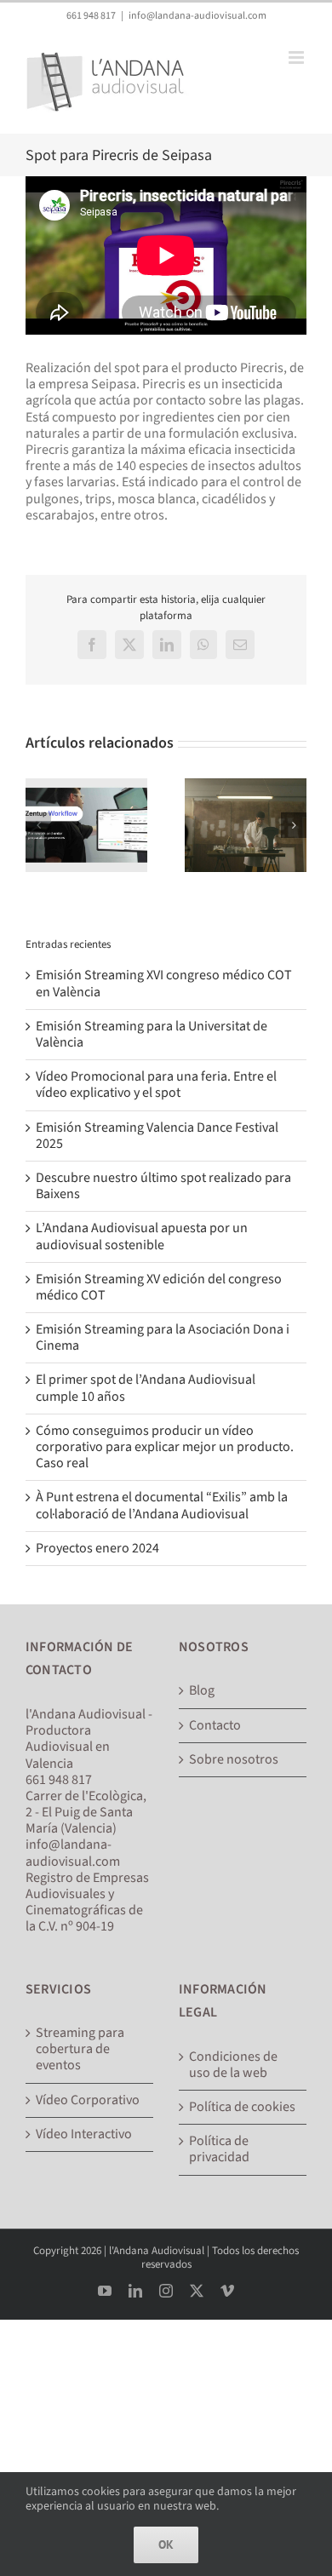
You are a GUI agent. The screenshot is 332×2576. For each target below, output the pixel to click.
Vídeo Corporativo (88, 2100)
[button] (38, 825)
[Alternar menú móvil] (298, 57)
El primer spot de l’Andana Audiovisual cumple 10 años (146, 1388)
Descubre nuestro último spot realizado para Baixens (163, 1186)
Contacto (215, 1726)
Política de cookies (242, 2107)
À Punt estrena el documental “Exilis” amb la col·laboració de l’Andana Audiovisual (162, 1505)
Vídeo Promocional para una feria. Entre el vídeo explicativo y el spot (156, 1084)
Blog (202, 1691)
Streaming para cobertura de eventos (80, 2050)
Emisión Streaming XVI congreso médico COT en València (164, 983)
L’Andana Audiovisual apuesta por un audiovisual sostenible (142, 1236)
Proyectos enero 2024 (97, 1548)
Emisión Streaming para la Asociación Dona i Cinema (163, 1337)
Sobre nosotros (234, 1760)
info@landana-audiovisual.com (197, 16)
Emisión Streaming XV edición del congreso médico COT (159, 1287)
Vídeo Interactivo (84, 2134)
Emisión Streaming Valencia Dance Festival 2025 (157, 1136)
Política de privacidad (219, 2149)
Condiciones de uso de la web (233, 2065)
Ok (166, 2544)
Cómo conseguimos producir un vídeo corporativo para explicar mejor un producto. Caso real (165, 1447)
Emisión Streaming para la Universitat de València (152, 1034)
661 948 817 (91, 16)
